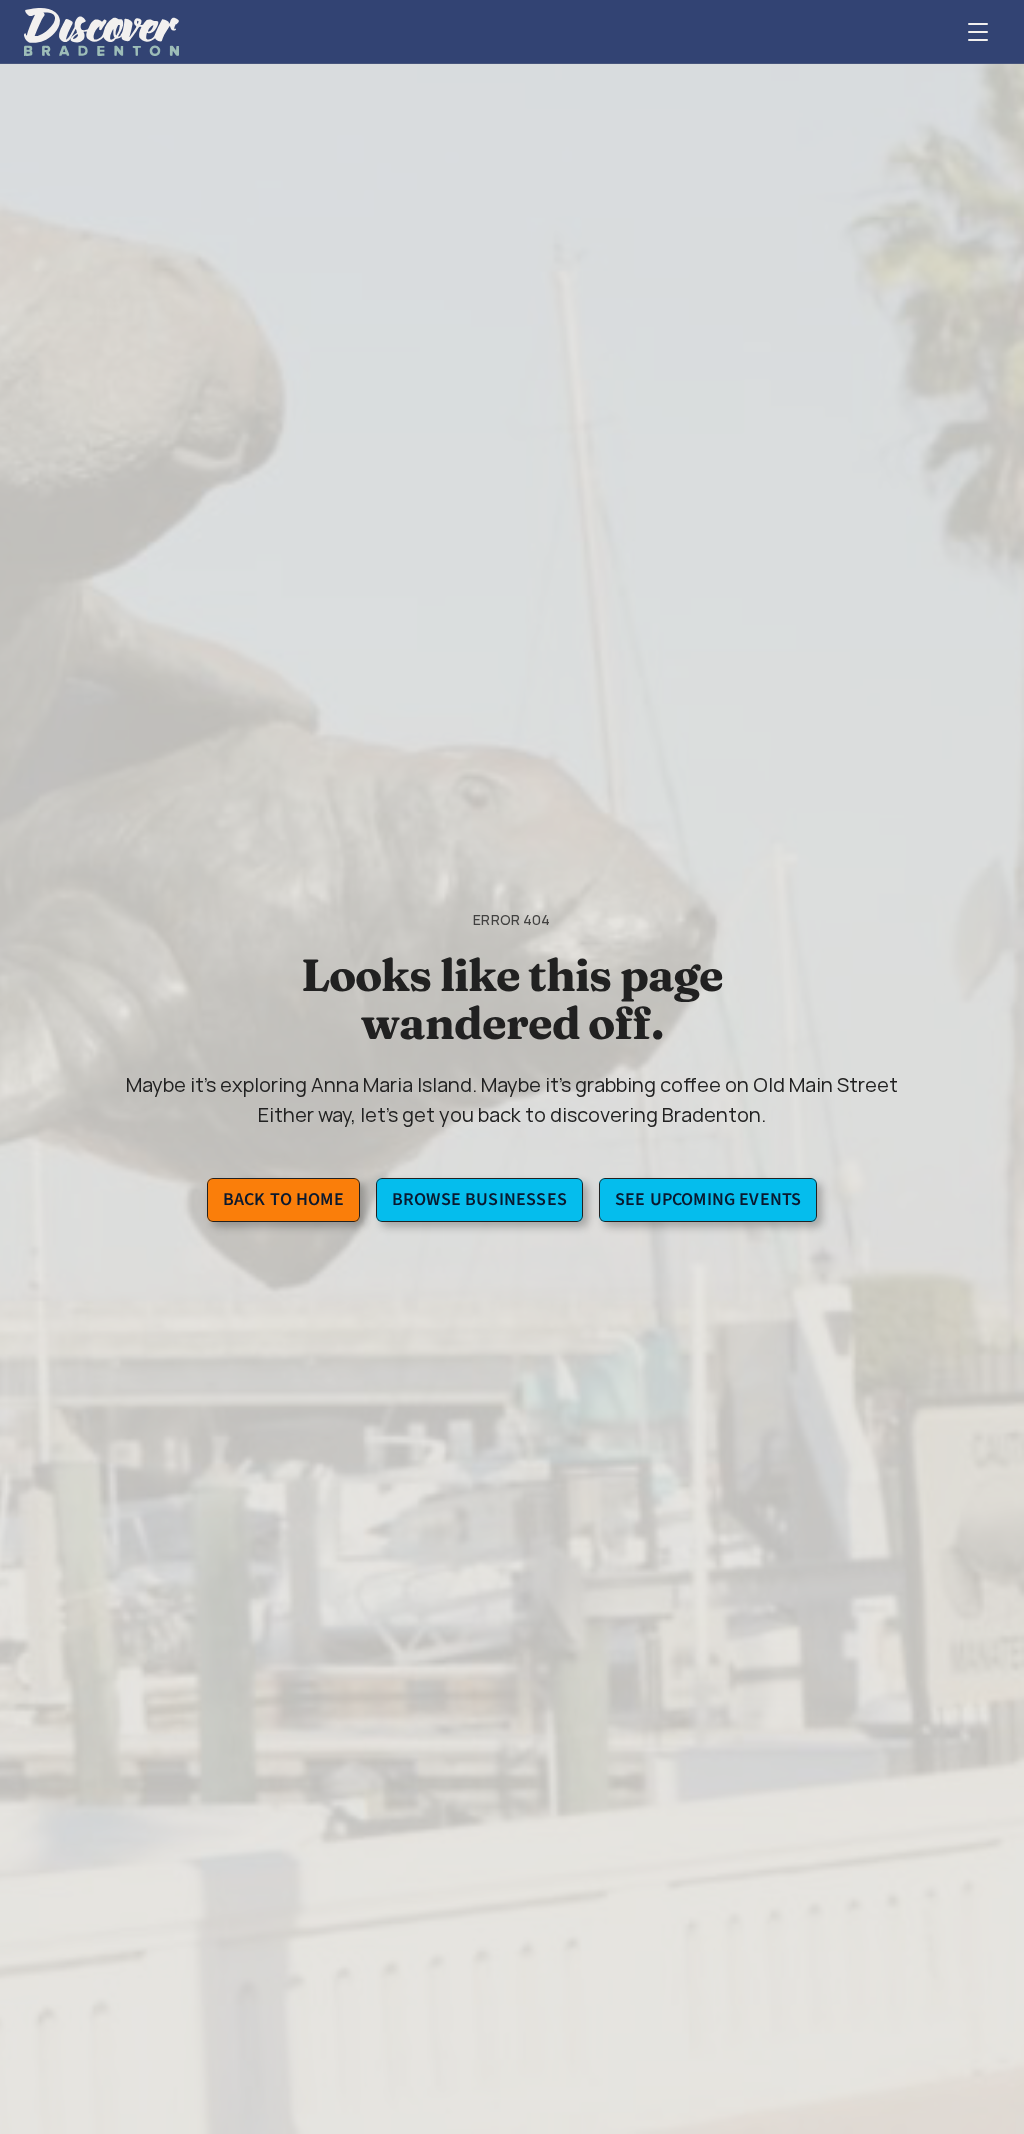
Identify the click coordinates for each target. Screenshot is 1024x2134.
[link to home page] (101, 32)
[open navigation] (978, 32)
